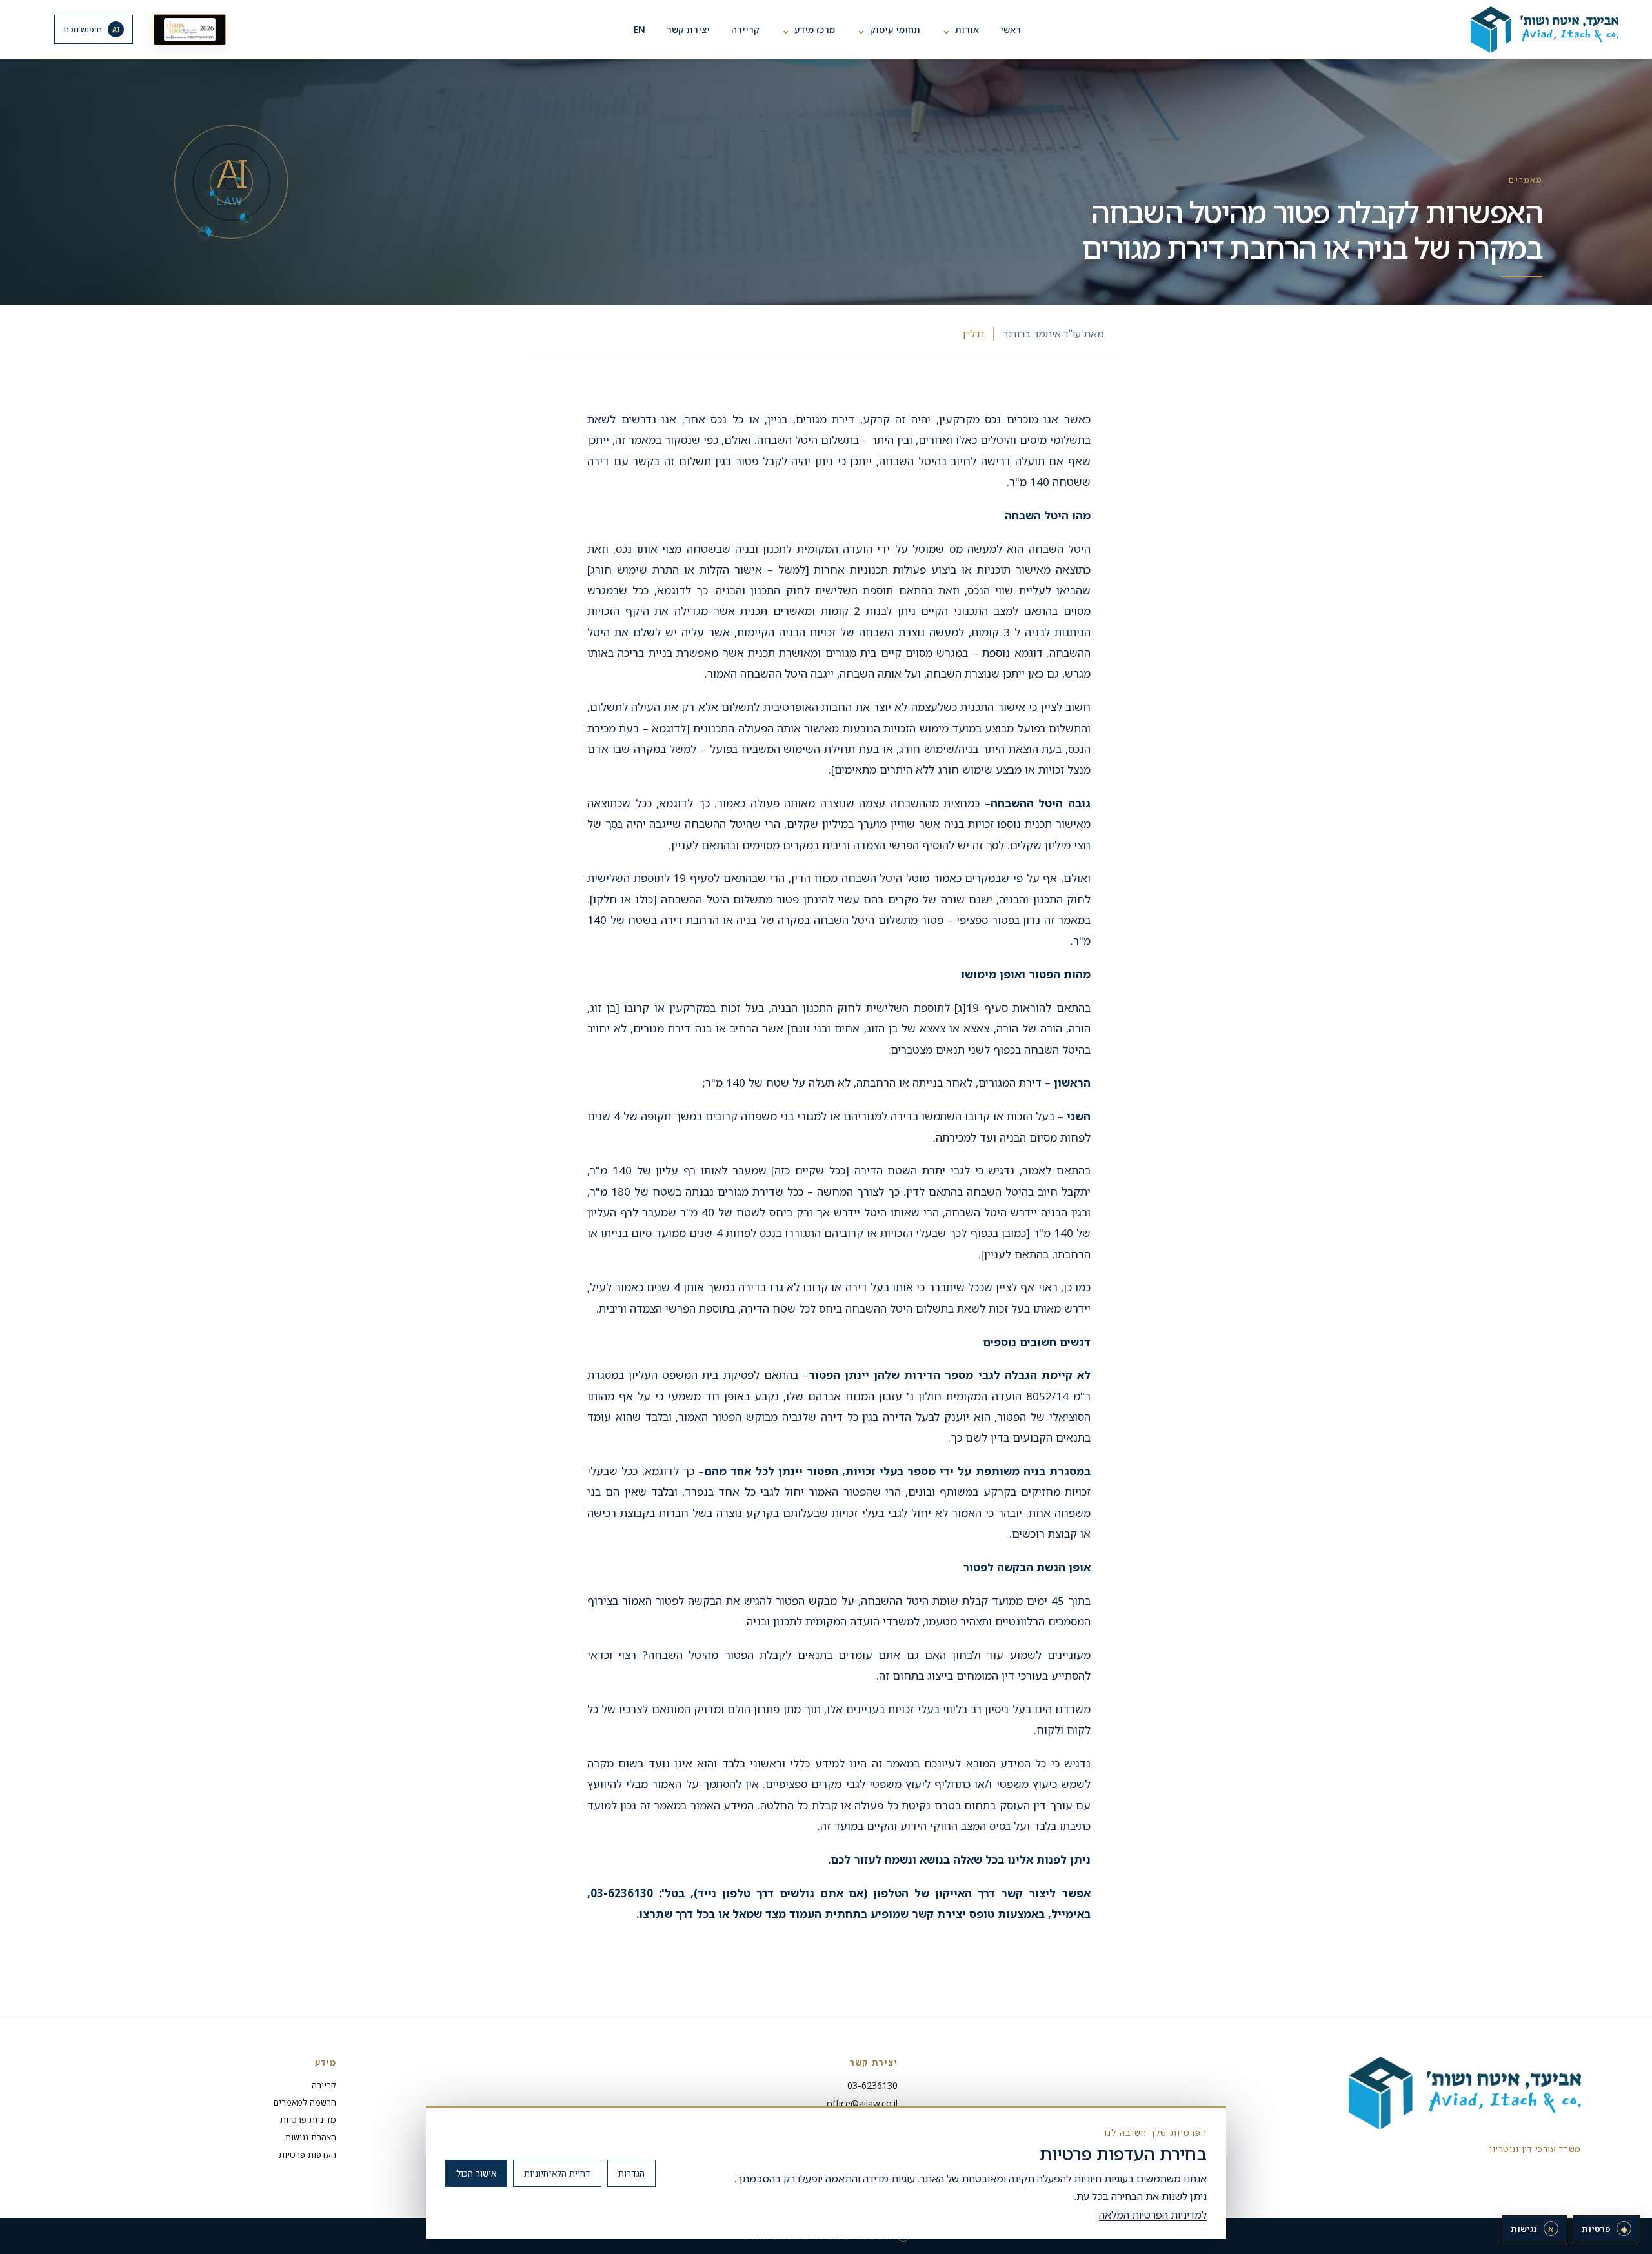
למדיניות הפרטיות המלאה (1153, 2215)
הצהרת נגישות (311, 2137)
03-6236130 (872, 2085)
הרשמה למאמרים (305, 2102)
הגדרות (631, 2173)
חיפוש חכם (92, 29)
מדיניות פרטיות (308, 2120)
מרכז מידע (808, 29)
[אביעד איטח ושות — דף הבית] (1523, 30)
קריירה (745, 29)
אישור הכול (476, 2173)
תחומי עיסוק (888, 29)
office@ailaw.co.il (862, 2103)
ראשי (1011, 29)
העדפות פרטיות (307, 2155)
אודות (960, 29)
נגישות (1532, 2229)
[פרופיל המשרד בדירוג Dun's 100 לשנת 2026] (190, 30)
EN (640, 29)
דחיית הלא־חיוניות (557, 2173)
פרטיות (1605, 2229)
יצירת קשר (688, 29)
